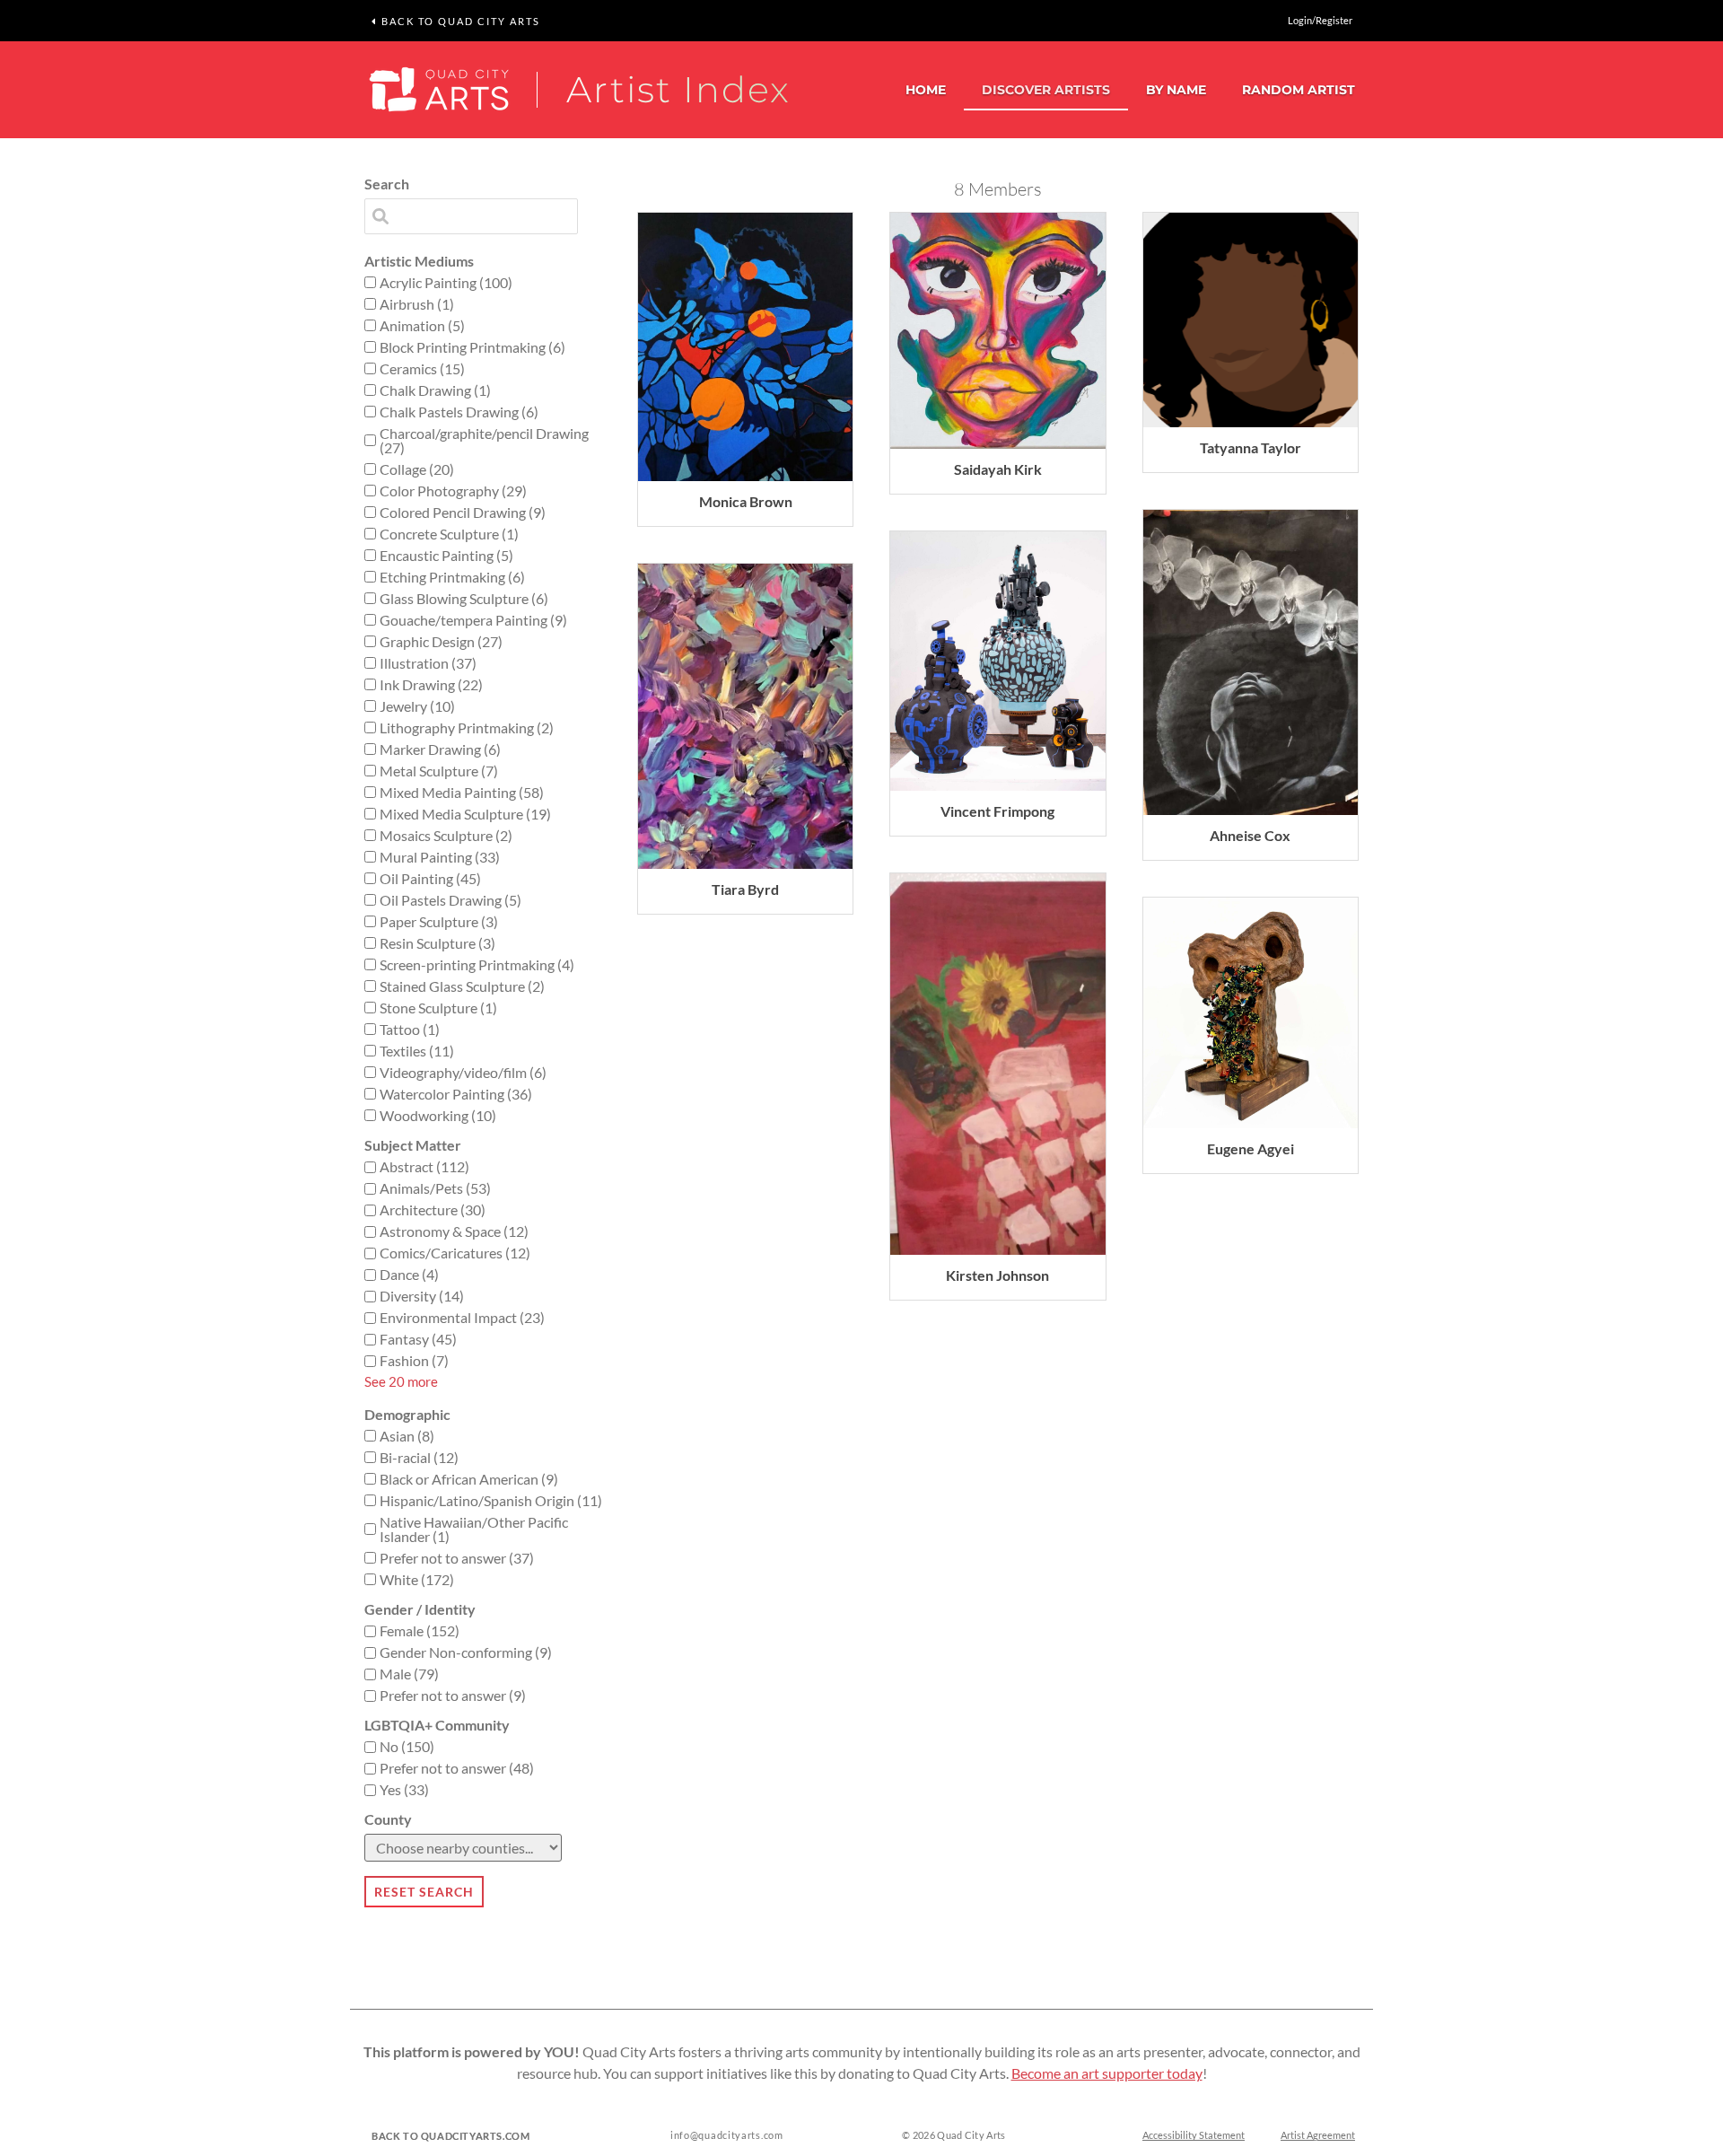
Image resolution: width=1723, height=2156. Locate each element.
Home (926, 90)
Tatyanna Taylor (1251, 447)
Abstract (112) (424, 1167)
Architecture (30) (433, 1210)
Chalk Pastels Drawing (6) (459, 412)
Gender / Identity (420, 1609)
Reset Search (424, 1892)
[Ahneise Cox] (1251, 662)
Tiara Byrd (745, 889)
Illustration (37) (428, 663)
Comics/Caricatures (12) (455, 1253)
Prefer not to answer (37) (457, 1558)
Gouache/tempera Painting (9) (473, 620)
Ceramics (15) (422, 369)
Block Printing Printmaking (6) (472, 347)
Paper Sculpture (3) (439, 922)
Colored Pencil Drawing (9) (463, 513)
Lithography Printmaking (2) (467, 728)
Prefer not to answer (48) (457, 1768)
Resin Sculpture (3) (437, 943)
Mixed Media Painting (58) (462, 793)
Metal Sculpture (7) (439, 771)
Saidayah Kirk (998, 469)
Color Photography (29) (453, 491)
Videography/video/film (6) (463, 1073)
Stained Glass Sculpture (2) (462, 986)
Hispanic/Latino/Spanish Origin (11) (491, 1501)
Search (387, 184)
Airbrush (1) (417, 304)
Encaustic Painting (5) (446, 556)
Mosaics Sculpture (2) (446, 836)
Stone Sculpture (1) (438, 1008)
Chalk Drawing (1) (435, 390)
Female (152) (420, 1631)
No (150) (407, 1747)
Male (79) (409, 1674)
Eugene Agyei (1251, 1148)
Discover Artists (1046, 90)
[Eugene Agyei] (1251, 1013)
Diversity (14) (422, 1296)
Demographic (407, 1415)
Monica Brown (746, 501)
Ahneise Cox (1250, 835)
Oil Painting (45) (430, 879)
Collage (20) (417, 469)
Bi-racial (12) (419, 1458)
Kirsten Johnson (997, 1275)
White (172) (417, 1580)
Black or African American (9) (469, 1479)
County (388, 1819)
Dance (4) (409, 1275)
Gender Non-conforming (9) (466, 1652)
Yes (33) (404, 1790)
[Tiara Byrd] (745, 716)
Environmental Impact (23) (462, 1318)
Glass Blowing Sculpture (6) (464, 599)
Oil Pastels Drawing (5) (450, 900)
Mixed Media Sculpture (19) (465, 814)
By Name (1176, 90)
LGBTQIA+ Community (437, 1725)
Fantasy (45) (418, 1339)
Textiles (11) (417, 1051)
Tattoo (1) (410, 1030)
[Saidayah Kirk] (997, 331)
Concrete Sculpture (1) (449, 534)
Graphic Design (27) (441, 642)
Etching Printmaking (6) (452, 577)
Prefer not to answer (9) (453, 1696)
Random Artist (1299, 90)
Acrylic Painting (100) (446, 283)
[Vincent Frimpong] (997, 661)
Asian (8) (407, 1436)
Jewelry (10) (417, 706)
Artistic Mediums (419, 261)
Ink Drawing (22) (431, 685)
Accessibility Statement (1194, 2135)
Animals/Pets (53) (435, 1188)
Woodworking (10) (438, 1116)
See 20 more (401, 1381)
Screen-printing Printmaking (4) (477, 965)
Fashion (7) (414, 1361)
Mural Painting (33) (440, 857)
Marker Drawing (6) (440, 749)
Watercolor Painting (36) (456, 1094)
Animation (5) (422, 326)
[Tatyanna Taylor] (1251, 320)
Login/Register (1320, 20)
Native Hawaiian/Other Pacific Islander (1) (474, 1529)
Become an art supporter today (1107, 2073)
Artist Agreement (1318, 2135)
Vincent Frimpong (997, 811)
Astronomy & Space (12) (454, 1231)
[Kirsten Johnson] (997, 1064)
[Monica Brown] (745, 347)
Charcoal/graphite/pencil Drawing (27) (484, 441)
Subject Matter (413, 1145)
